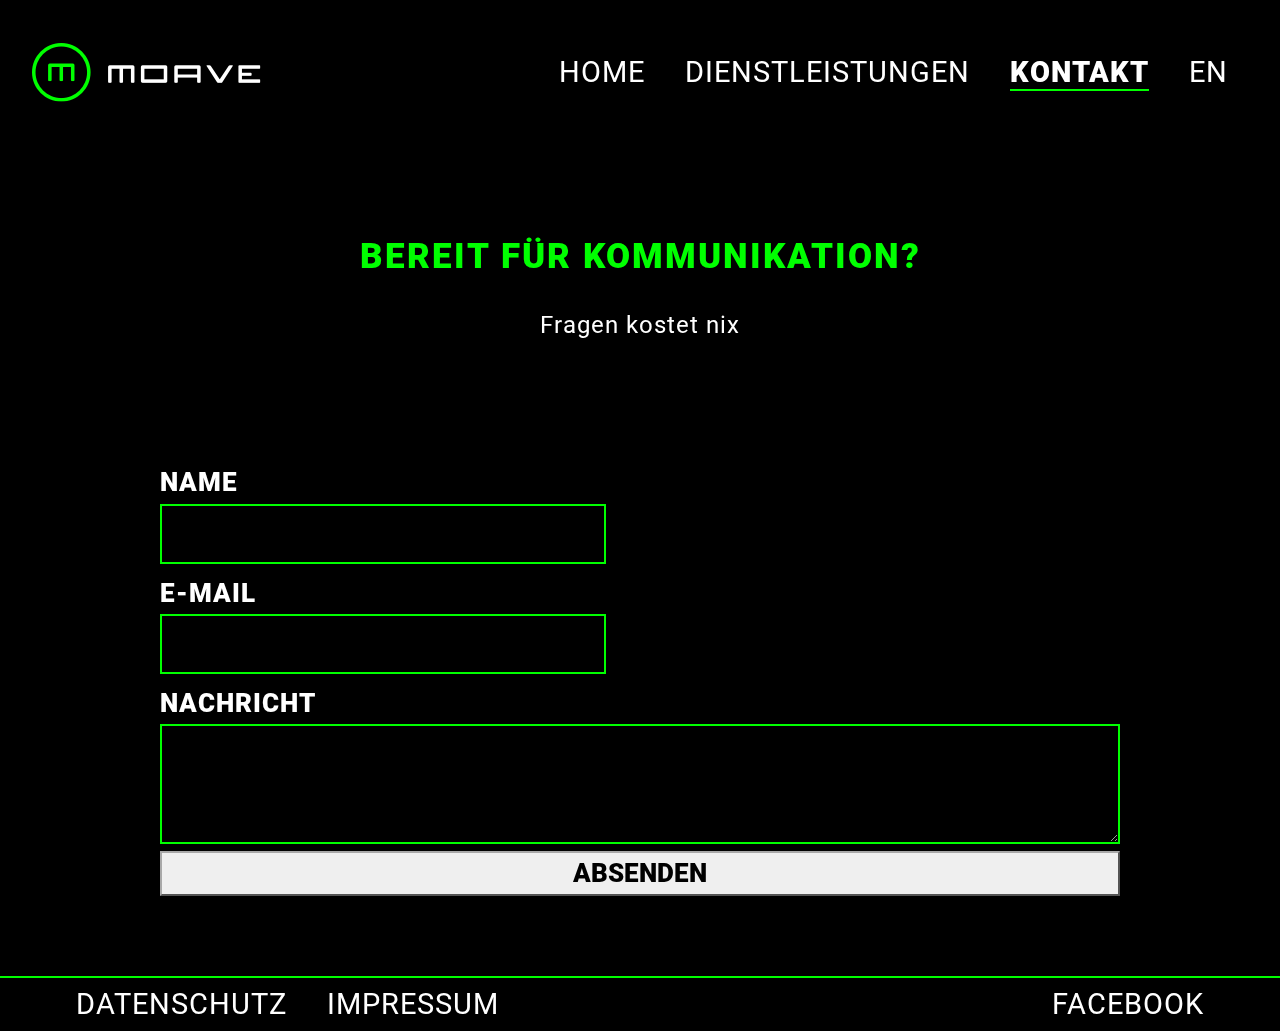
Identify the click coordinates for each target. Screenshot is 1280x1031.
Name (199, 482)
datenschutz (181, 1004)
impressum (413, 1004)
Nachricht (238, 703)
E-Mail (208, 593)
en (1208, 72)
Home (602, 72)
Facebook (1128, 1004)
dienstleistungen (827, 72)
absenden (640, 873)
